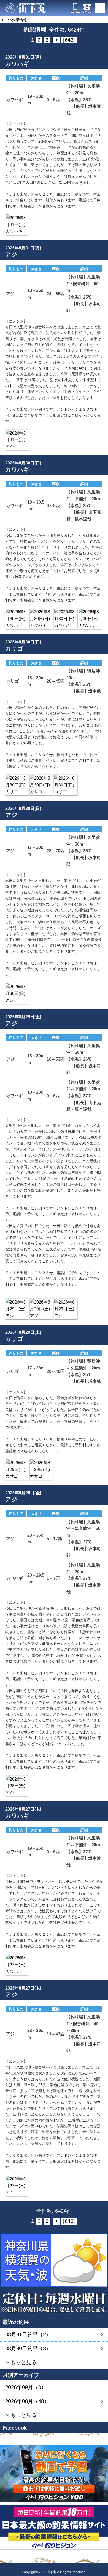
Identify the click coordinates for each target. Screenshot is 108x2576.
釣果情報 (19, 20)
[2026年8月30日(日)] (17, 619)
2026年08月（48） (27, 2401)
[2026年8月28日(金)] (17, 1786)
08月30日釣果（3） (28, 2348)
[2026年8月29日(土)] (17, 1309)
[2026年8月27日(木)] (17, 1965)
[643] (69, 40)
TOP (5, 20)
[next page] (57, 40)
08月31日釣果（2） (28, 2334)
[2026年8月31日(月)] (17, 225)
